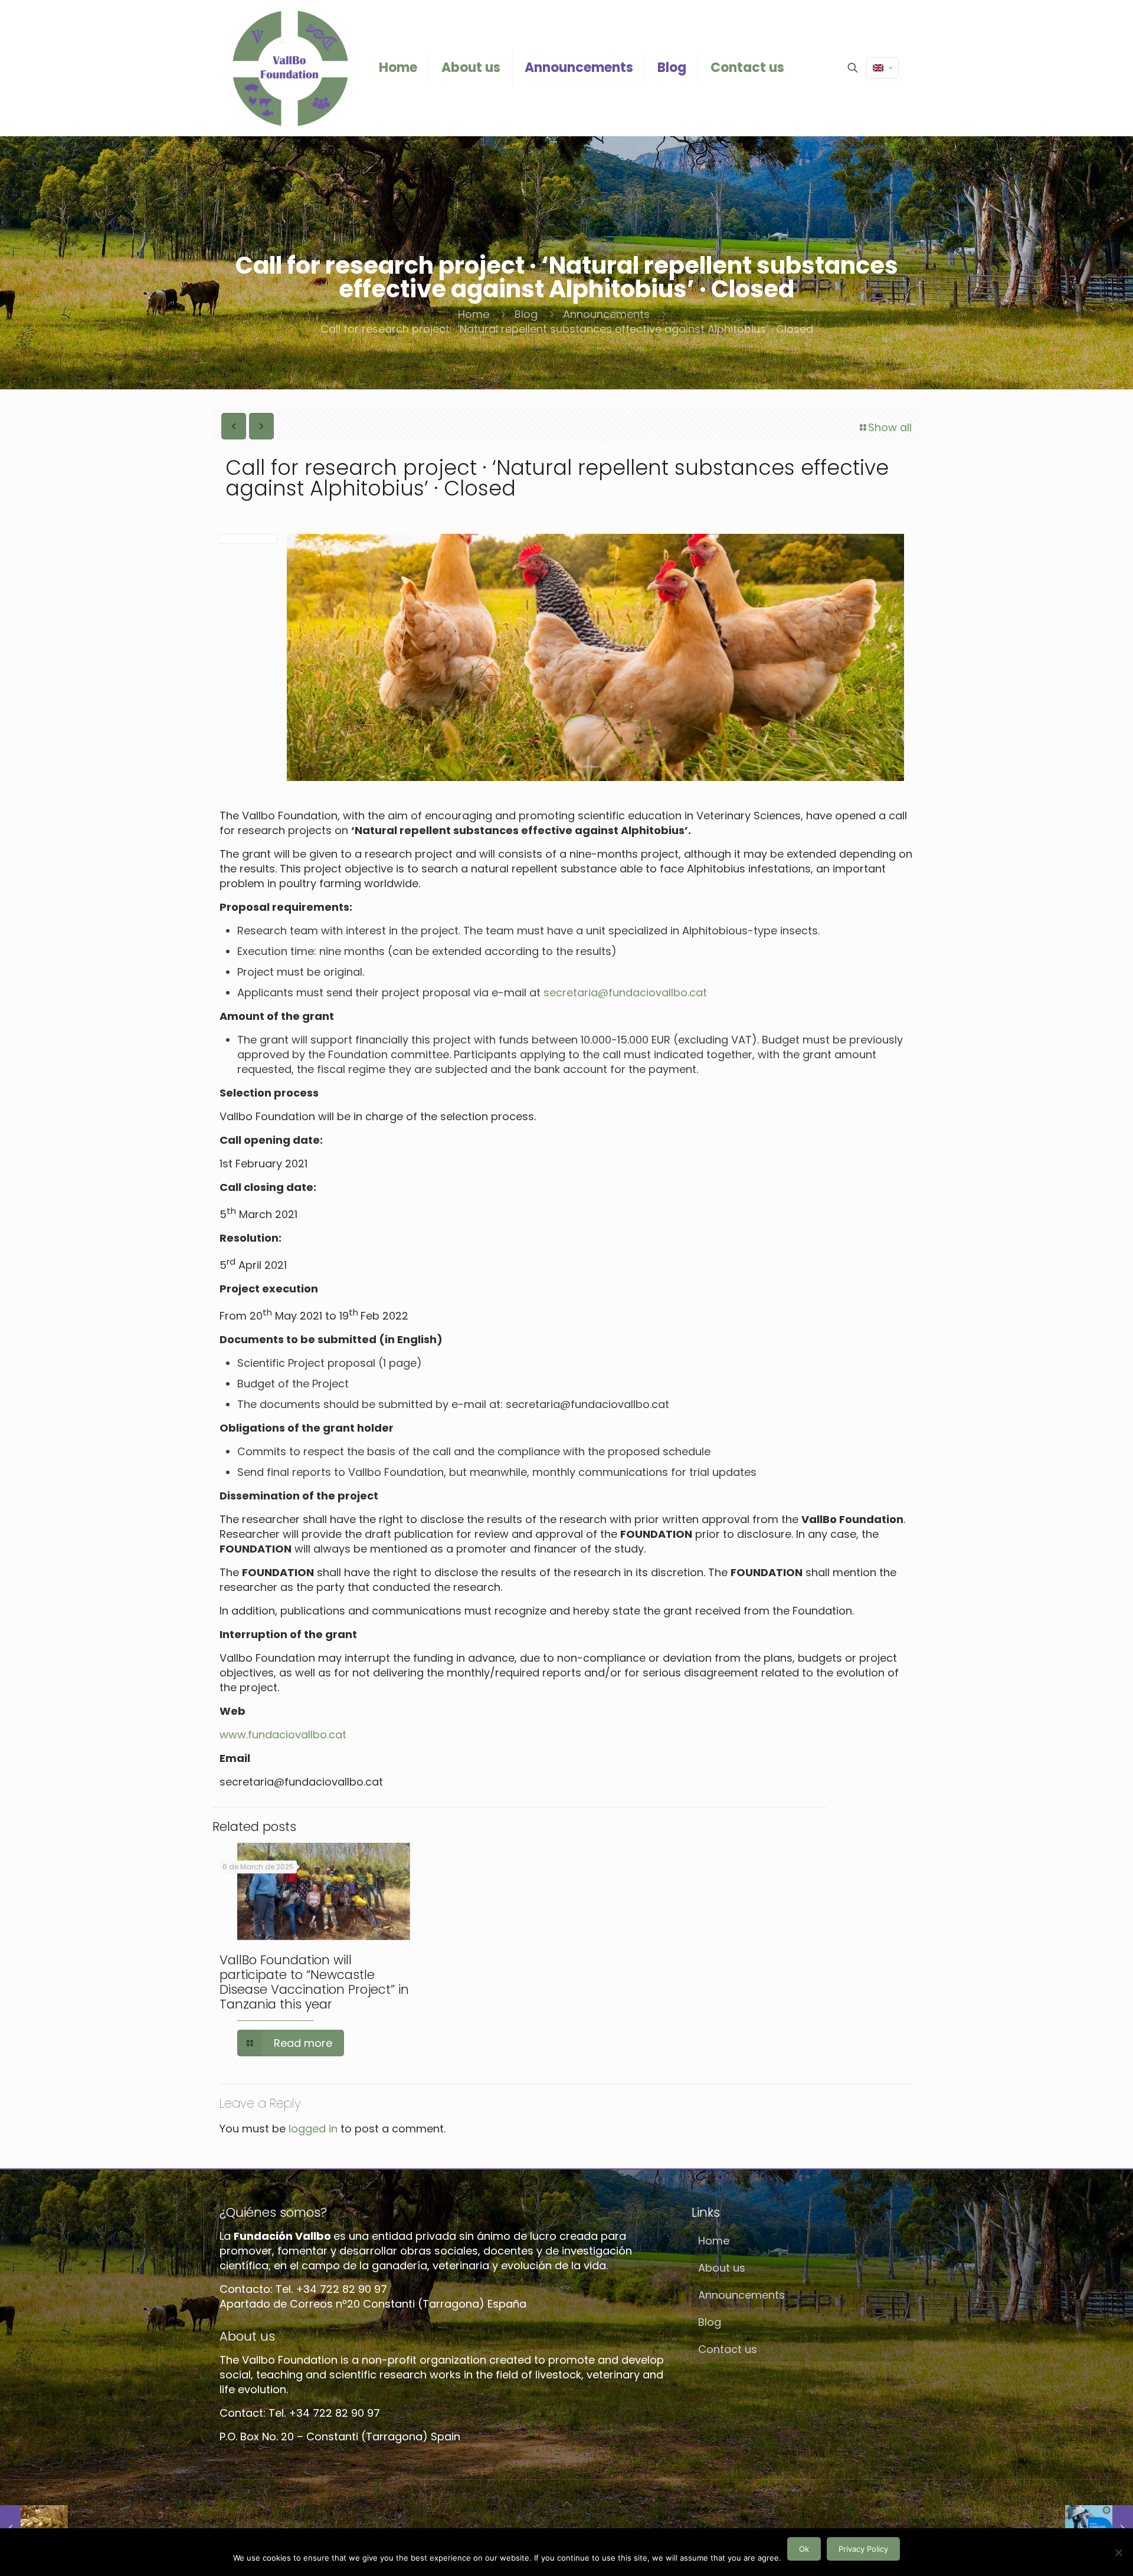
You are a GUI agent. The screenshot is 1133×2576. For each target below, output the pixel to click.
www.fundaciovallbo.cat (283, 1735)
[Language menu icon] (883, 68)
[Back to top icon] (566, 2504)
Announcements (606, 314)
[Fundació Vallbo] (290, 68)
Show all (890, 427)
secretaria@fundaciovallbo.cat (625, 992)
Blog (526, 314)
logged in (313, 2129)
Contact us (728, 2349)
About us (722, 2268)
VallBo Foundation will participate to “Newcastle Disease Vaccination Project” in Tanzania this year (314, 1982)
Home (474, 314)
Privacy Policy (863, 2549)
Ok (804, 2549)
